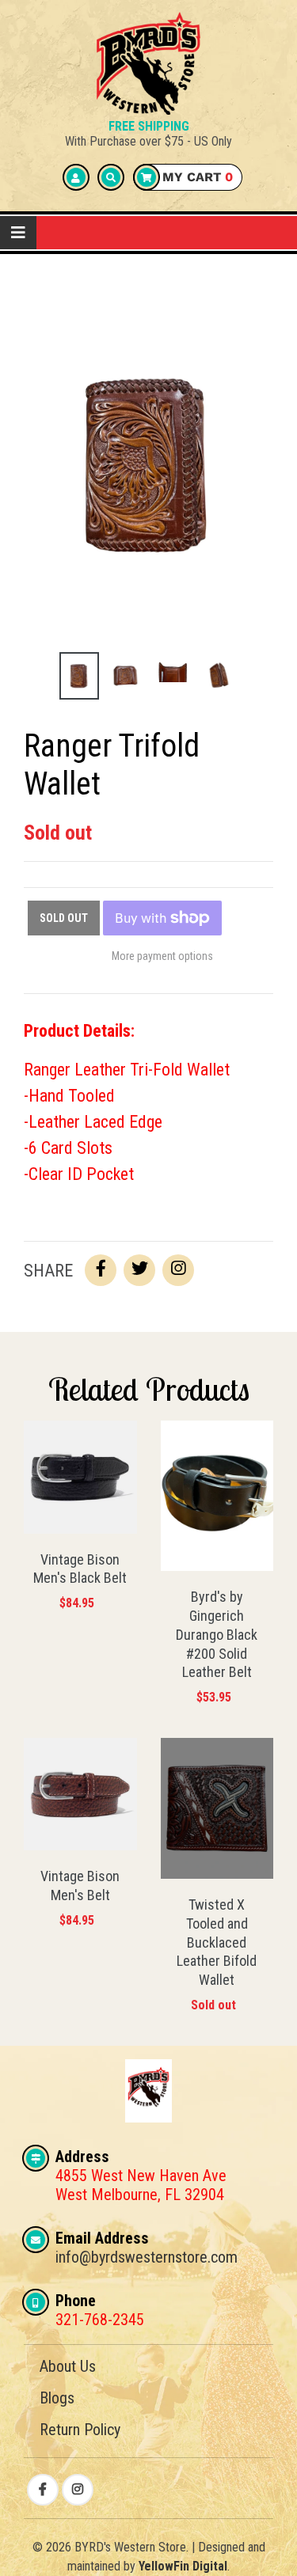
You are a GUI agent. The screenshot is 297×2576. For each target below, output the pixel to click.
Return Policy (80, 2430)
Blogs (57, 2398)
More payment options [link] (162, 956)
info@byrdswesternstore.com (147, 2257)
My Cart (196, 177)
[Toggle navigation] (18, 233)
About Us (68, 2366)
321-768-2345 (100, 2320)
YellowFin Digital (183, 2566)
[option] (80, 676)
